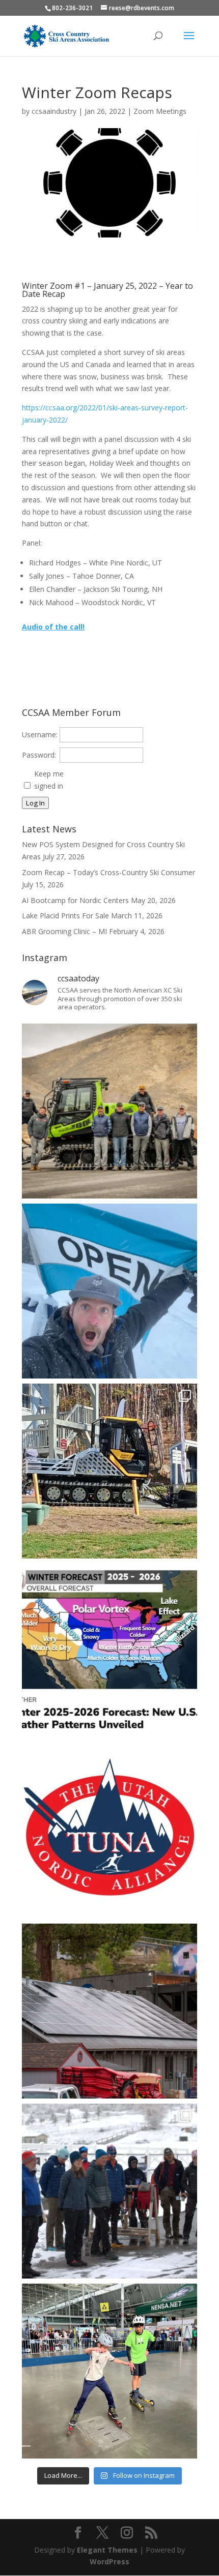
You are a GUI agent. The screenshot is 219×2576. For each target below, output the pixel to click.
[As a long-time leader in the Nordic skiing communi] (109, 1111)
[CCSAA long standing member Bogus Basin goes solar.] (109, 2011)
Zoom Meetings (160, 111)
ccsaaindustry (54, 111)
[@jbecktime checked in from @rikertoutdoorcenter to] (109, 1291)
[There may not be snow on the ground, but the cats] (109, 1471)
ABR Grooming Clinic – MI (64, 931)
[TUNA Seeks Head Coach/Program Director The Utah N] (109, 1831)
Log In (35, 803)
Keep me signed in (49, 780)
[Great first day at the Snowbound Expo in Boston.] (109, 2371)
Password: (39, 755)
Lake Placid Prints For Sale (65, 916)
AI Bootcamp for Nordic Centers (75, 900)
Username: (40, 735)
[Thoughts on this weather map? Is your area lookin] (109, 1651)
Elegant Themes (107, 2550)
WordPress (109, 2562)
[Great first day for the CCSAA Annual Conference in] (109, 2191)
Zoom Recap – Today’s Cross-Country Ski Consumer (108, 872)
